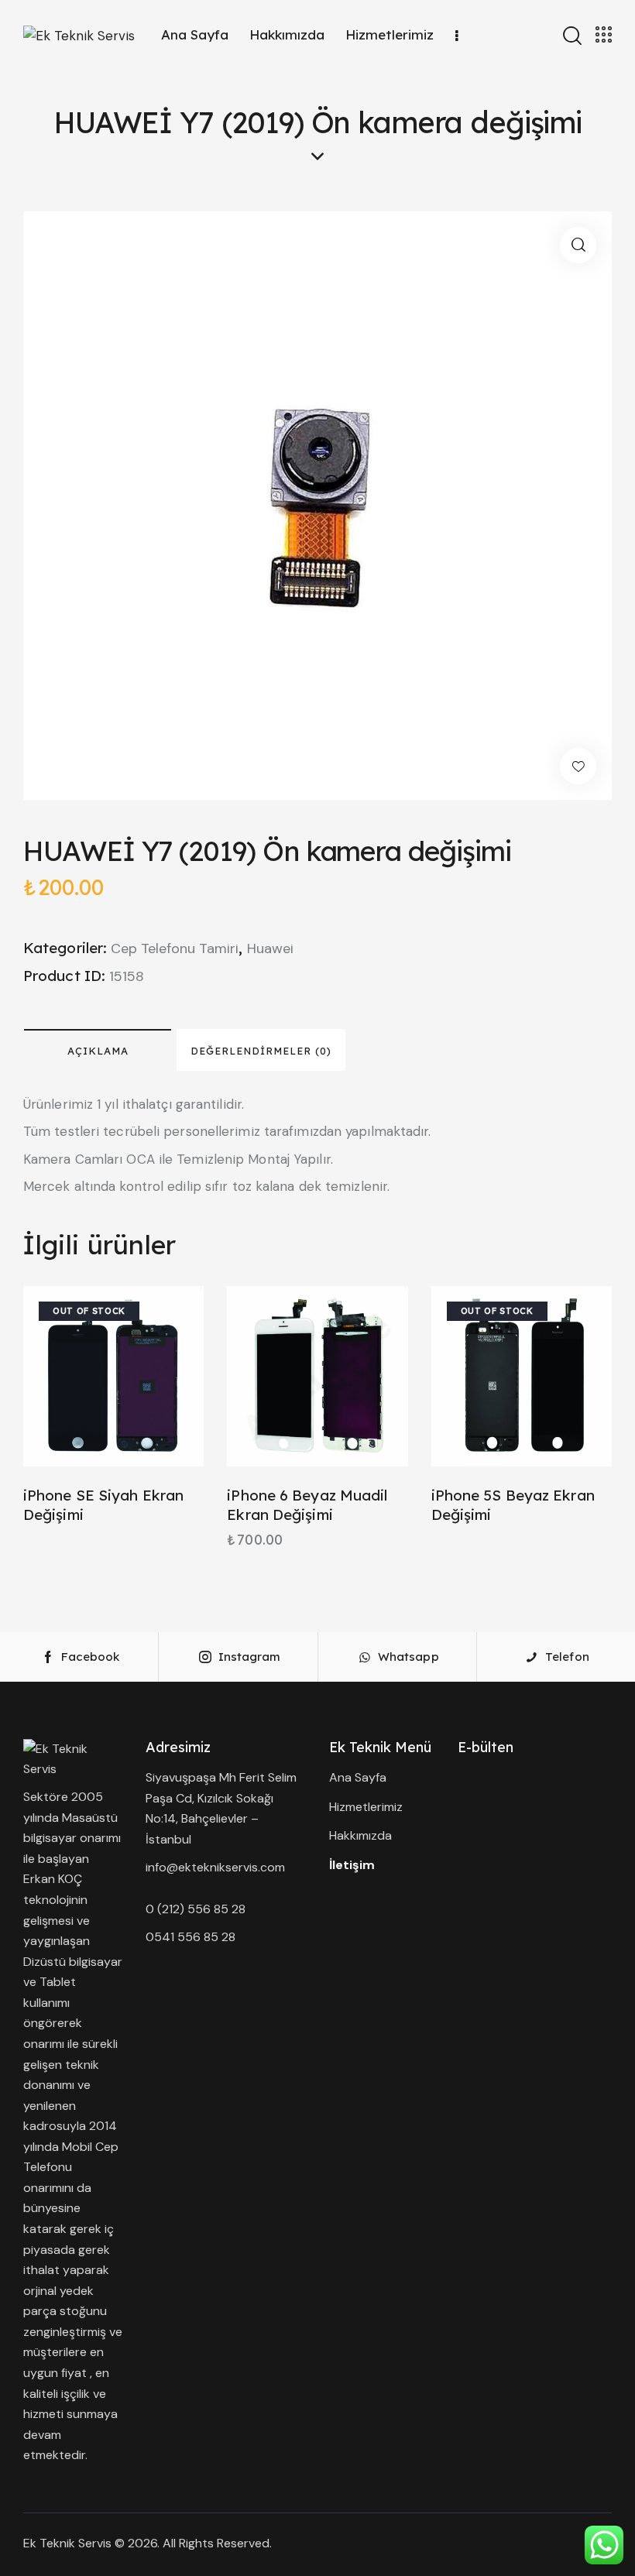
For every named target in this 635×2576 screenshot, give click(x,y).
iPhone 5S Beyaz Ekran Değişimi (513, 1505)
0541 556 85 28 (190, 1937)
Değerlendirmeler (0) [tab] (261, 1051)
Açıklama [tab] (98, 1051)
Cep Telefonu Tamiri (175, 948)
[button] (578, 245)
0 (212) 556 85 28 (196, 1909)
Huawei (270, 948)
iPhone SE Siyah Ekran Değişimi (103, 1505)
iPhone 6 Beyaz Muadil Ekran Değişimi (307, 1505)
